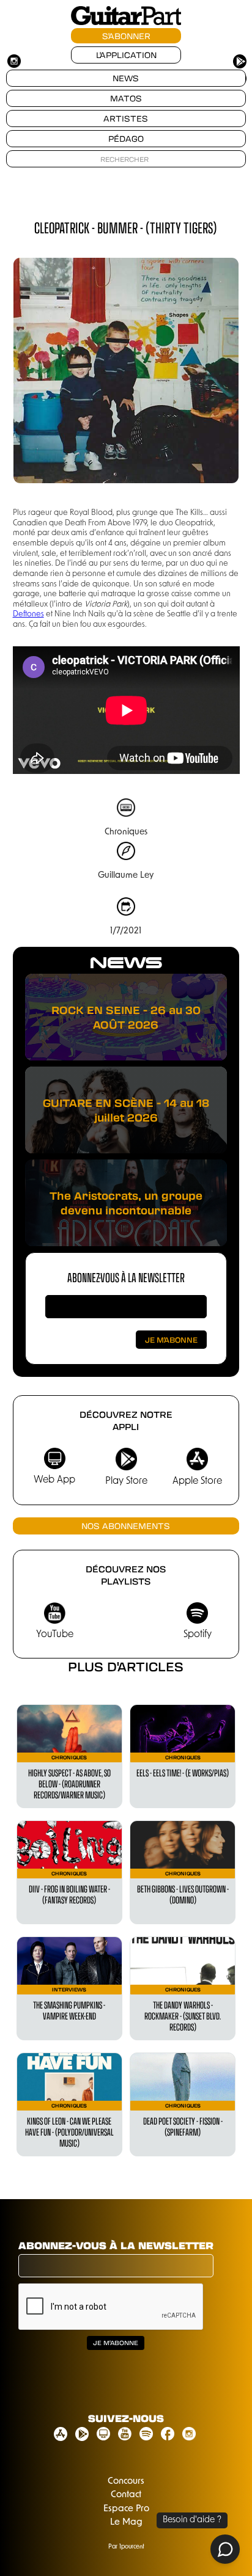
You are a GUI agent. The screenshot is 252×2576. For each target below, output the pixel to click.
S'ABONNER (126, 36)
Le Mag (126, 2523)
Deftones (28, 614)
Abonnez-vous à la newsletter (126, 1277)
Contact (126, 2495)
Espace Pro (126, 2509)
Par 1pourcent (126, 2547)
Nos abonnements (126, 1526)
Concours (126, 2482)
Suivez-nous (126, 2418)
